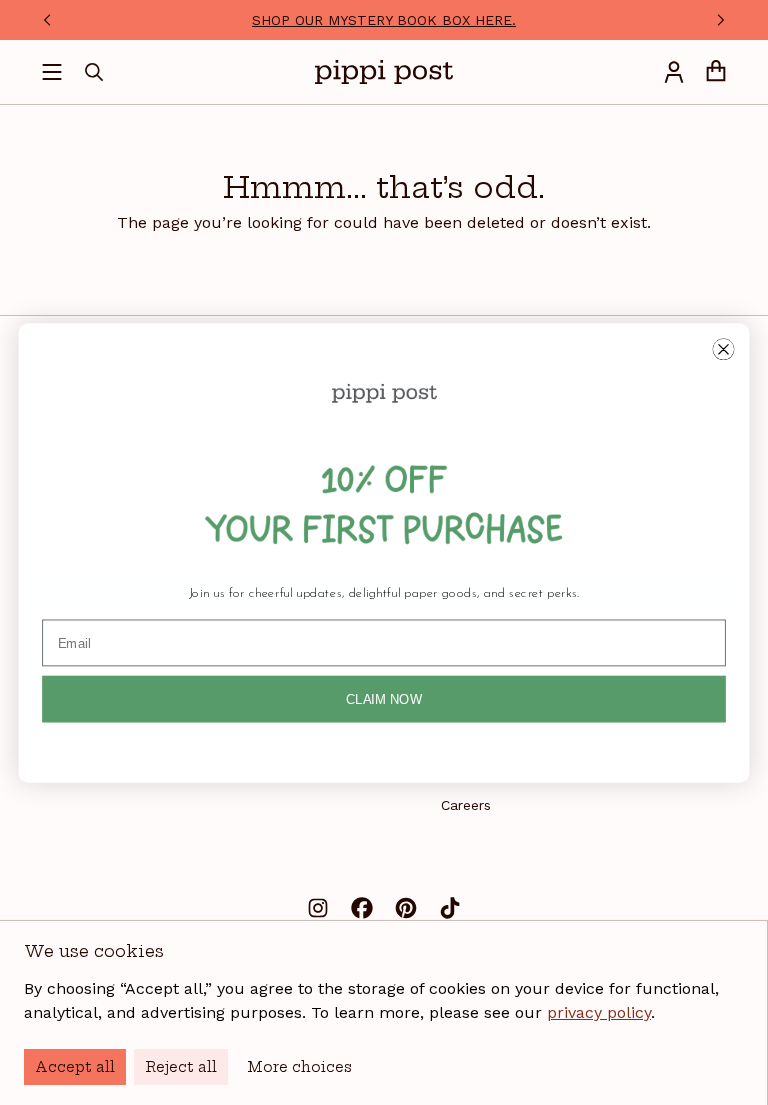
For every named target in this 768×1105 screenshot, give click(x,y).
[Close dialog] (723, 348)
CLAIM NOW (384, 698)
